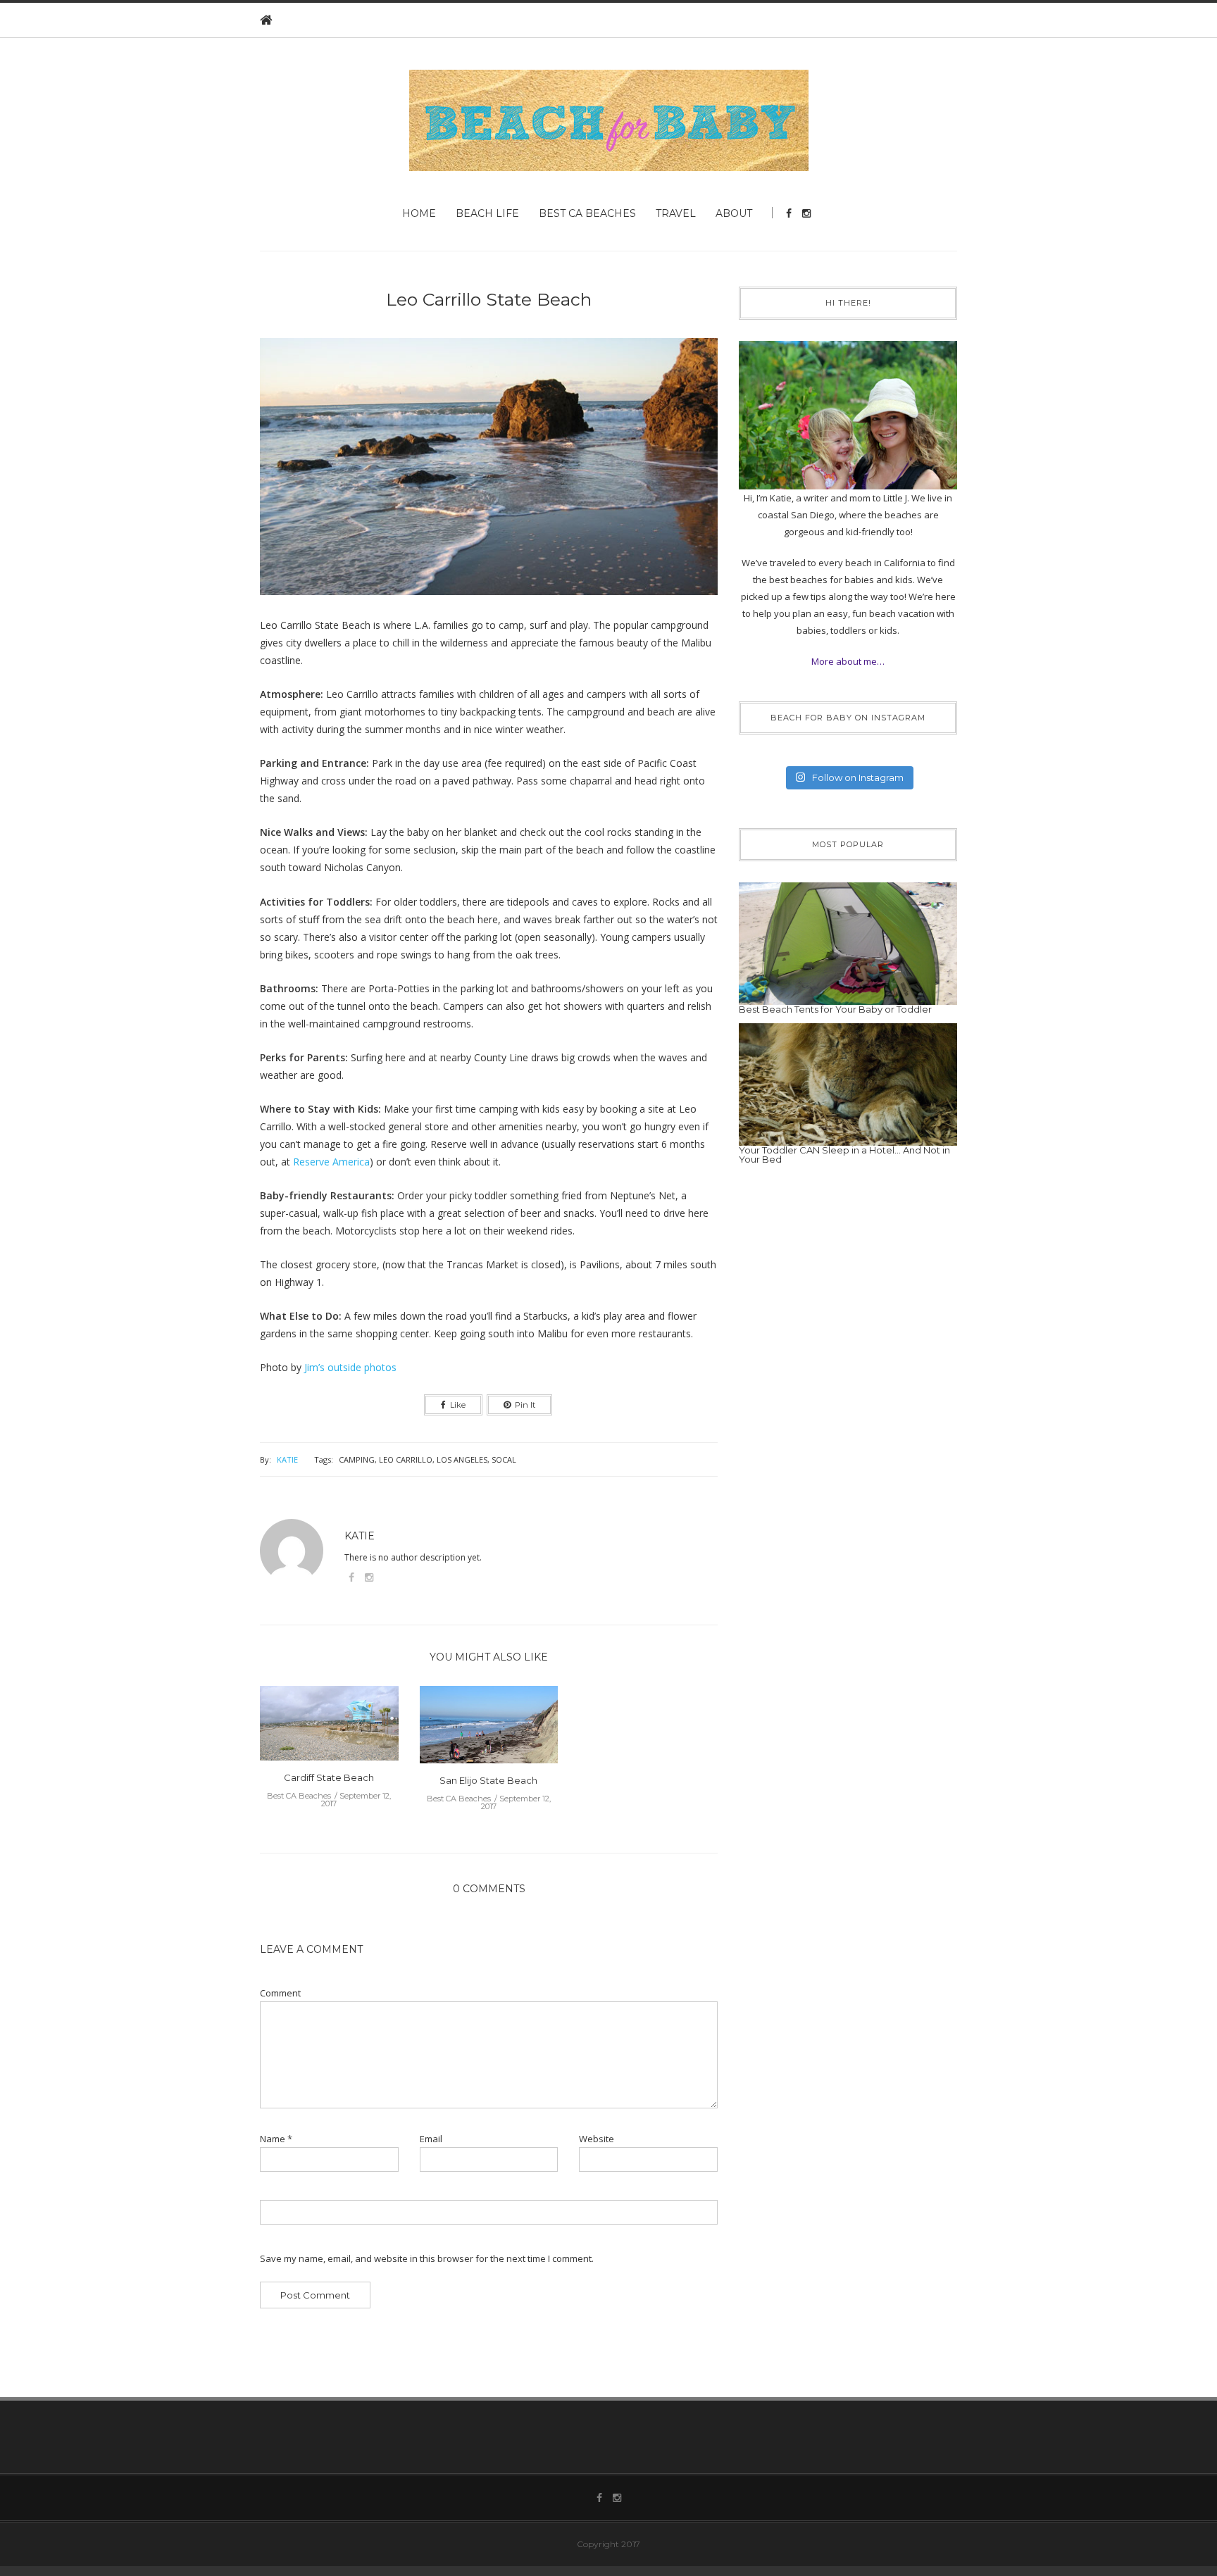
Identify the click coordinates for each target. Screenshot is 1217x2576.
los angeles (462, 1459)
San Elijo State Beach (488, 1780)
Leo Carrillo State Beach (489, 299)
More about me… (848, 661)
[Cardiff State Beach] (329, 1727)
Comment (280, 1993)
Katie (287, 1459)
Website (597, 2139)
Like (458, 1405)
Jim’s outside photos (350, 1367)
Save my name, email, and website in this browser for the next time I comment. (427, 2259)
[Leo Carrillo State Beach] (489, 476)
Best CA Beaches (587, 213)
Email (431, 2139)
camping (357, 1459)
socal (504, 1459)
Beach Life (487, 213)
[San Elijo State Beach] (489, 1729)
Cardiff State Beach (329, 1777)
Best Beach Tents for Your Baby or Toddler (835, 1009)
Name (276, 2139)
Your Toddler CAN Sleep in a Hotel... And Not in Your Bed (844, 1155)
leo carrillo (406, 1459)
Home (419, 213)
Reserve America (331, 1162)
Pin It (525, 1405)
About (734, 213)
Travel (676, 213)
